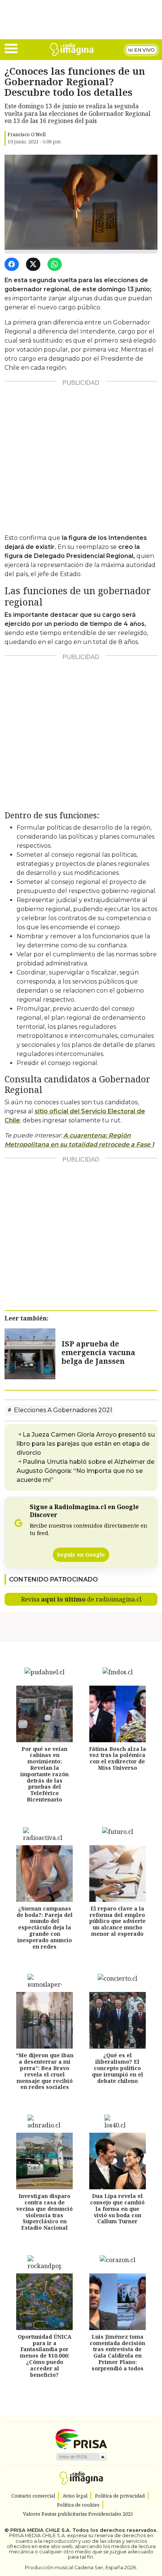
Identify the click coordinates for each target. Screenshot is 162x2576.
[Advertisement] (81, 454)
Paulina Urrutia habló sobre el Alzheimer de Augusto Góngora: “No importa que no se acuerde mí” (86, 1471)
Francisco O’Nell (27, 134)
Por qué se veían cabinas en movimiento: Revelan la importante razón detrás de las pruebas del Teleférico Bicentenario (44, 1774)
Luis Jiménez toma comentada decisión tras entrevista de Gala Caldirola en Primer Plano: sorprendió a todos (117, 2352)
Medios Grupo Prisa (81, 2457)
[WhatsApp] (56, 265)
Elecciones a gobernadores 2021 (62, 1410)
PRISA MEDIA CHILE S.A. (40, 2530)
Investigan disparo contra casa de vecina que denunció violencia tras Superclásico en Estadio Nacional (44, 2212)
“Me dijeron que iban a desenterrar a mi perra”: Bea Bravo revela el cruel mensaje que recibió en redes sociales (45, 2071)
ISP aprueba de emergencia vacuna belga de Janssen (98, 1352)
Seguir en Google (81, 1555)
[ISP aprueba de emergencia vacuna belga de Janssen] (30, 1353)
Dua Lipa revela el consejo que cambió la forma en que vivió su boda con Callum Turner (117, 2209)
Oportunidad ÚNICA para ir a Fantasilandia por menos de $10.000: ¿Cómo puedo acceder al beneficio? (45, 2356)
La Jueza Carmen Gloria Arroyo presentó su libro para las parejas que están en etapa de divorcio (86, 1444)
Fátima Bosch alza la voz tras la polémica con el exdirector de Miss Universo (118, 1758)
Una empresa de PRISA (81, 2438)
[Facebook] (13, 265)
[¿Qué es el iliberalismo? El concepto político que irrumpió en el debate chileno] (118, 2020)
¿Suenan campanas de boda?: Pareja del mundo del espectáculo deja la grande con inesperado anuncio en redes (45, 1927)
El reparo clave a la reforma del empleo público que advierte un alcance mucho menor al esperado (118, 1921)
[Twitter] (34, 265)
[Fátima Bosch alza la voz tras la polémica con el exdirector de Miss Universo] (118, 1714)
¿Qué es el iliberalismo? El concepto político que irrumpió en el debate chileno (118, 2068)
